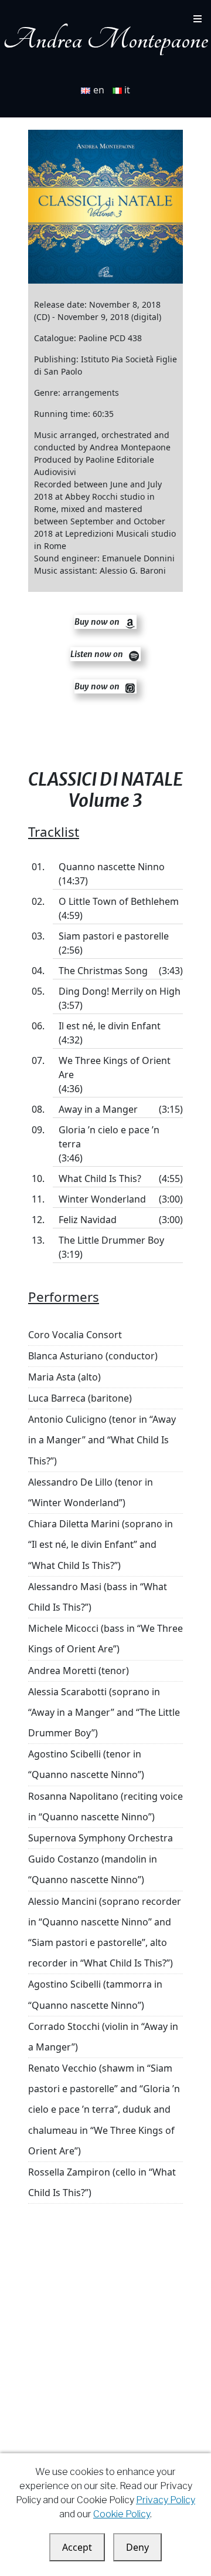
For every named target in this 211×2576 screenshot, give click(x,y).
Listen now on (98, 654)
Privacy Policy (166, 2500)
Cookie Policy (122, 2514)
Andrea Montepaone (105, 40)
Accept (77, 2547)
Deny (137, 2547)
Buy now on (98, 622)
